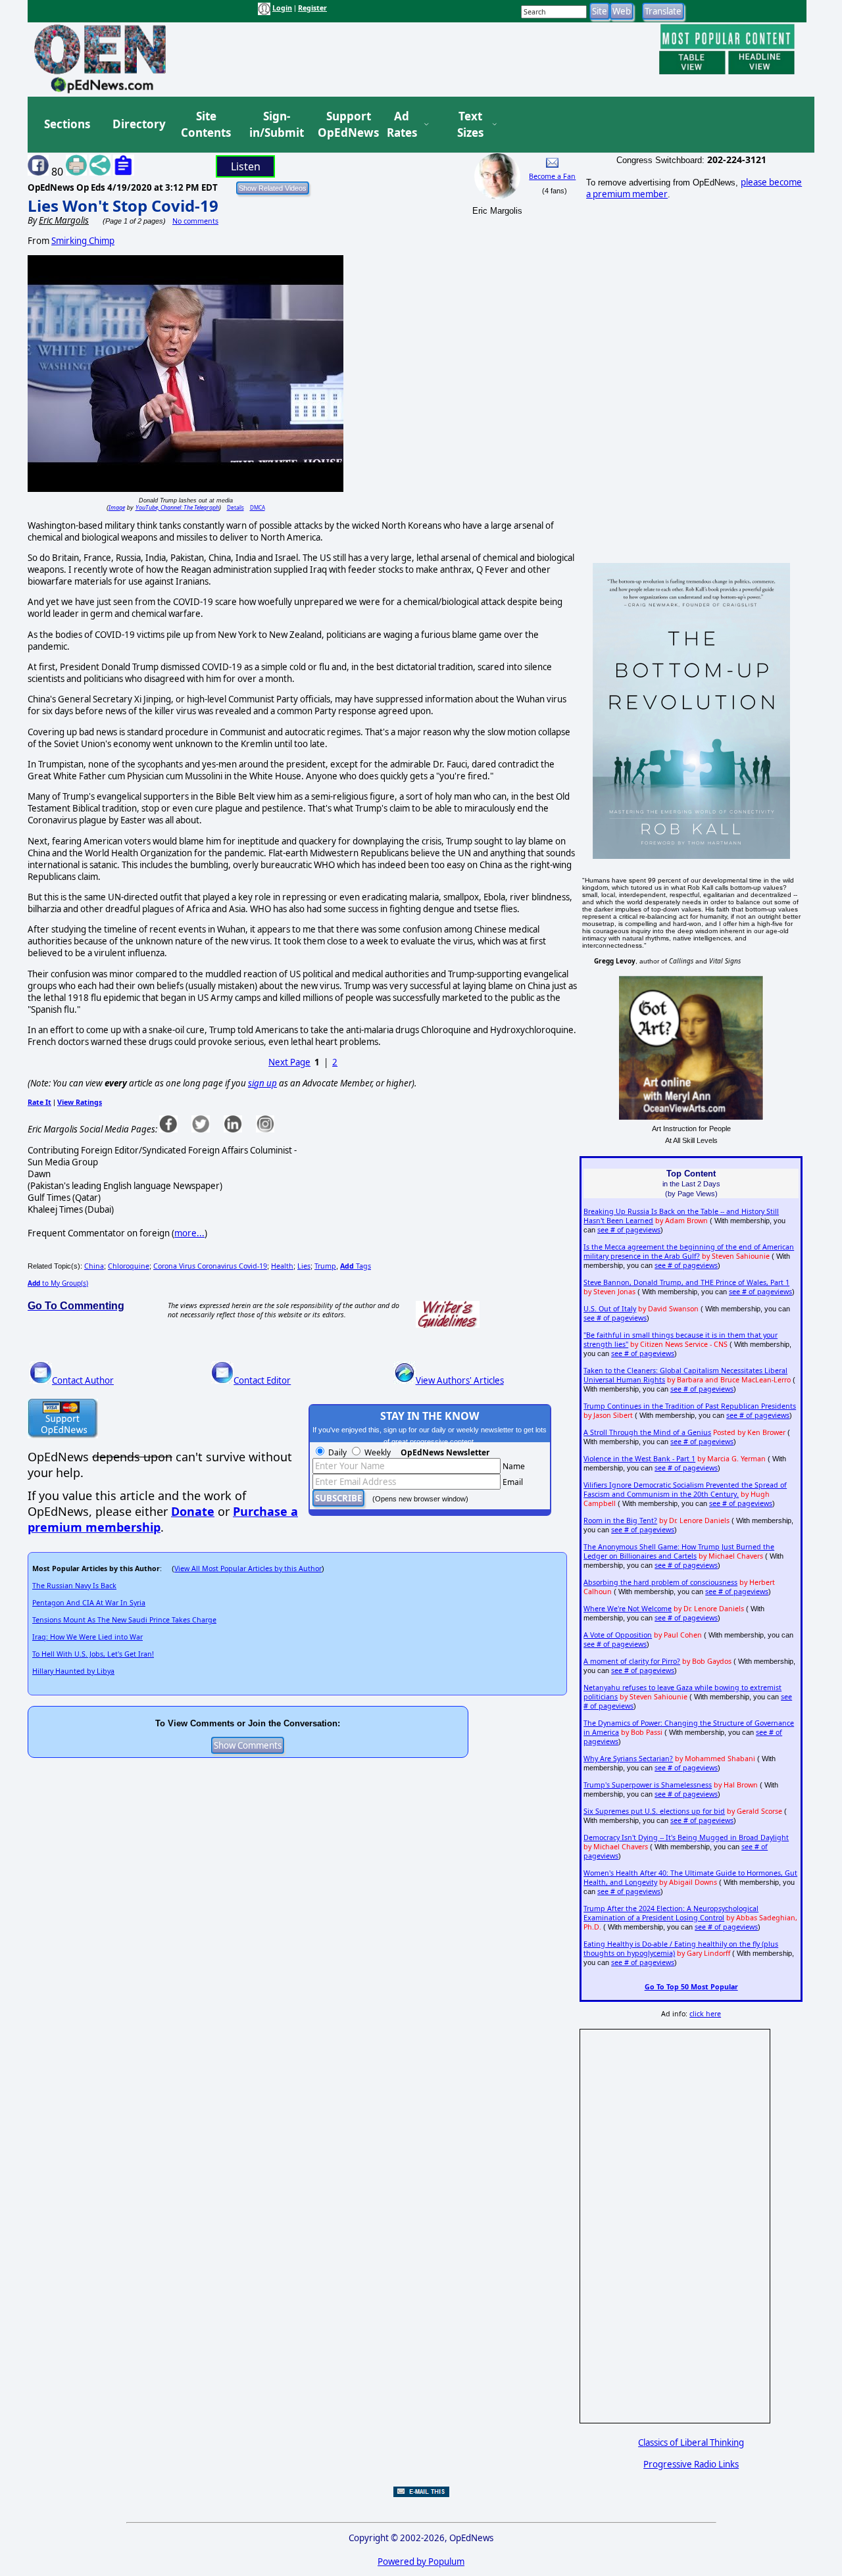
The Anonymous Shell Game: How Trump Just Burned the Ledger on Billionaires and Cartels (679, 1551)
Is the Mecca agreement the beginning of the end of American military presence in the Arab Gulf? (689, 1252)
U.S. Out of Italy (610, 1309)
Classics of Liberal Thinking (691, 2442)
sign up (262, 1083)
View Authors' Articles (460, 1380)
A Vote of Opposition (618, 1635)
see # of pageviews (629, 1230)
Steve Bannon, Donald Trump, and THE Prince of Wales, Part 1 (686, 1282)
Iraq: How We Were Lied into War (87, 1637)
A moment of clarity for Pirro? (632, 1661)
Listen (246, 166)
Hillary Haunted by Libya (73, 1671)
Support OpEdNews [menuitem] (343, 125)
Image (117, 507)
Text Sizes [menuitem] (470, 125)
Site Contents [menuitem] (206, 125)
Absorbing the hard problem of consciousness (660, 1582)
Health (282, 1266)
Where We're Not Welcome (628, 1609)
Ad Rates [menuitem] (402, 125)
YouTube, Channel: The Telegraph (177, 507)
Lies (304, 1266)
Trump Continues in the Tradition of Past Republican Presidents (690, 1406)
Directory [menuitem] (138, 124)
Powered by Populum (421, 2562)
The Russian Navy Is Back (74, 1586)
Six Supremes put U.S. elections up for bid (654, 1811)
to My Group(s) (58, 1283)
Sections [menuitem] (67, 124)
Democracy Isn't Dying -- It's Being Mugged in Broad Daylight (686, 1837)
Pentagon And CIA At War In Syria (89, 1603)
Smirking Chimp (83, 241)
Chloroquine (129, 1266)
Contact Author (83, 1380)
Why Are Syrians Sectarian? (628, 1759)
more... (189, 1233)
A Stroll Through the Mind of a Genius (647, 1432)
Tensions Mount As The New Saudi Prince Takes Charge (124, 1620)
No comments (195, 221)
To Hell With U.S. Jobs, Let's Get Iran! (93, 1654)
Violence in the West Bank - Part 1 (639, 1459)
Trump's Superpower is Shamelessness (648, 1785)
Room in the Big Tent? (620, 1520)
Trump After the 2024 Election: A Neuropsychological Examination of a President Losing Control (671, 1913)
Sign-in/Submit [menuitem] (275, 125)
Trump (325, 1266)
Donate (193, 1511)
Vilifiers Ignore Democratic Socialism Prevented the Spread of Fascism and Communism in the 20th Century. (685, 1490)
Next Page (289, 1062)
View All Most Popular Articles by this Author (248, 1568)
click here (705, 2014)
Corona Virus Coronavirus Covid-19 (210, 1266)
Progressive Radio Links (691, 2464)
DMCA (258, 507)
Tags (356, 1266)
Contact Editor (262, 1380)
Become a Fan (552, 176)
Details (235, 507)
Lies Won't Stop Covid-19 (123, 206)
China (94, 1266)
